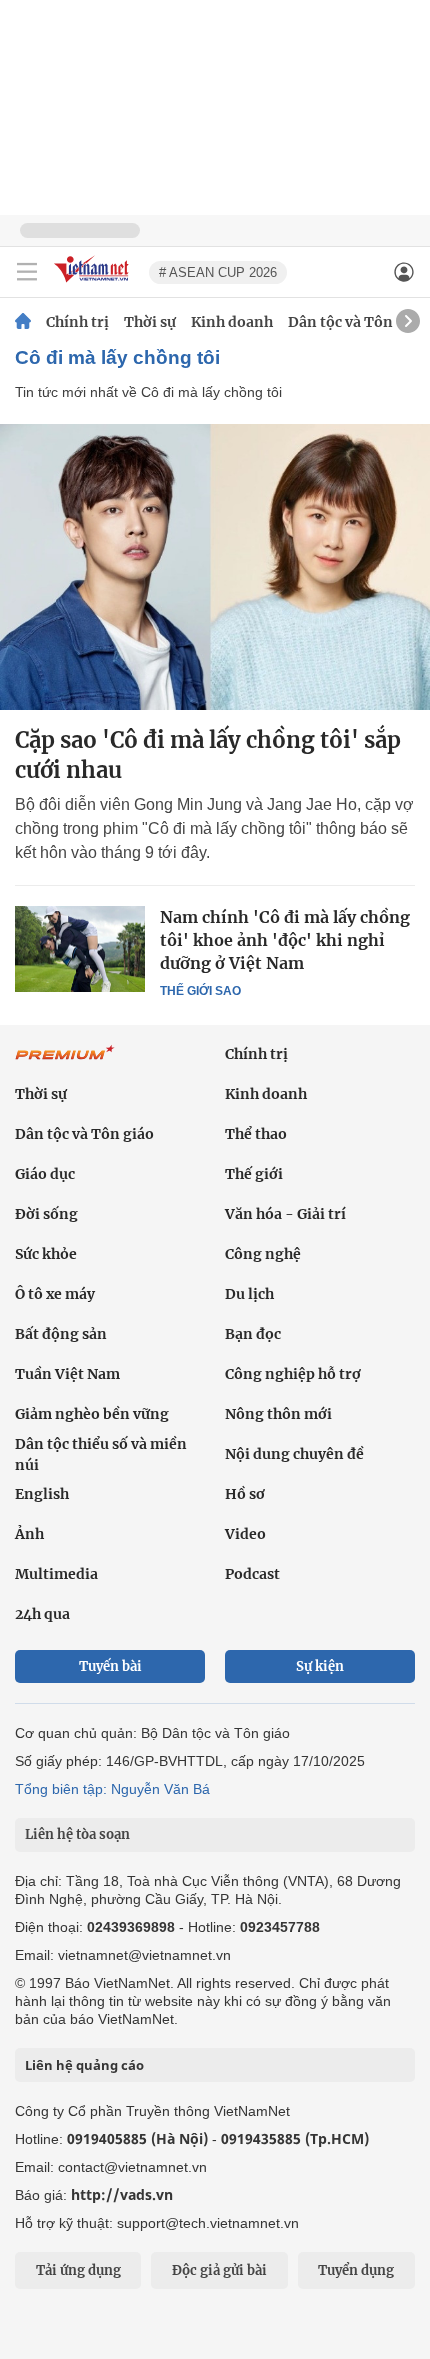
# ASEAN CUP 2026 (218, 272)
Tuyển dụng (356, 2270)
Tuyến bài (110, 1666)
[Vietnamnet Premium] (65, 1063)
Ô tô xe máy (55, 1294)
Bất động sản (61, 1334)
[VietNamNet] (23, 322)
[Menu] (27, 272)
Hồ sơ (245, 1494)
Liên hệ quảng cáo (84, 2065)
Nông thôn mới (278, 1414)
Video (245, 1534)
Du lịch (249, 1294)
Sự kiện (320, 1666)
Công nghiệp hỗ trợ (293, 1374)
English (42, 1494)
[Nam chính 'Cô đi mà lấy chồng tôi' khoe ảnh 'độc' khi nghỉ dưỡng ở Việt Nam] (80, 949)
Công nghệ (263, 1254)
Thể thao (256, 1134)
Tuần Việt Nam (67, 1374)
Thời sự (150, 322)
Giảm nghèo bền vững (92, 1414)
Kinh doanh (232, 322)
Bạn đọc (253, 1334)
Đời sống (46, 1214)
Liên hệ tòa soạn (77, 1834)
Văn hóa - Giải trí (285, 1214)
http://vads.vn (122, 2194)
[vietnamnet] (94, 283)
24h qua (42, 1614)
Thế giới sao (200, 991)
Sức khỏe (46, 1254)
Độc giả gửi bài (219, 2270)
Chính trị (77, 322)
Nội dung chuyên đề (294, 1454)
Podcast (252, 1574)
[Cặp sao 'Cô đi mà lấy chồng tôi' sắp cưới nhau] (215, 567)
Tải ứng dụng (78, 2270)
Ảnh (29, 1534)
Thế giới (254, 1174)
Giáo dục (45, 1174)
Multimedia (56, 1574)
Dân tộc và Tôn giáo (357, 322)
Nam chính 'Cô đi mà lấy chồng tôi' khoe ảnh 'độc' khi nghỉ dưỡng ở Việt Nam (285, 940)
